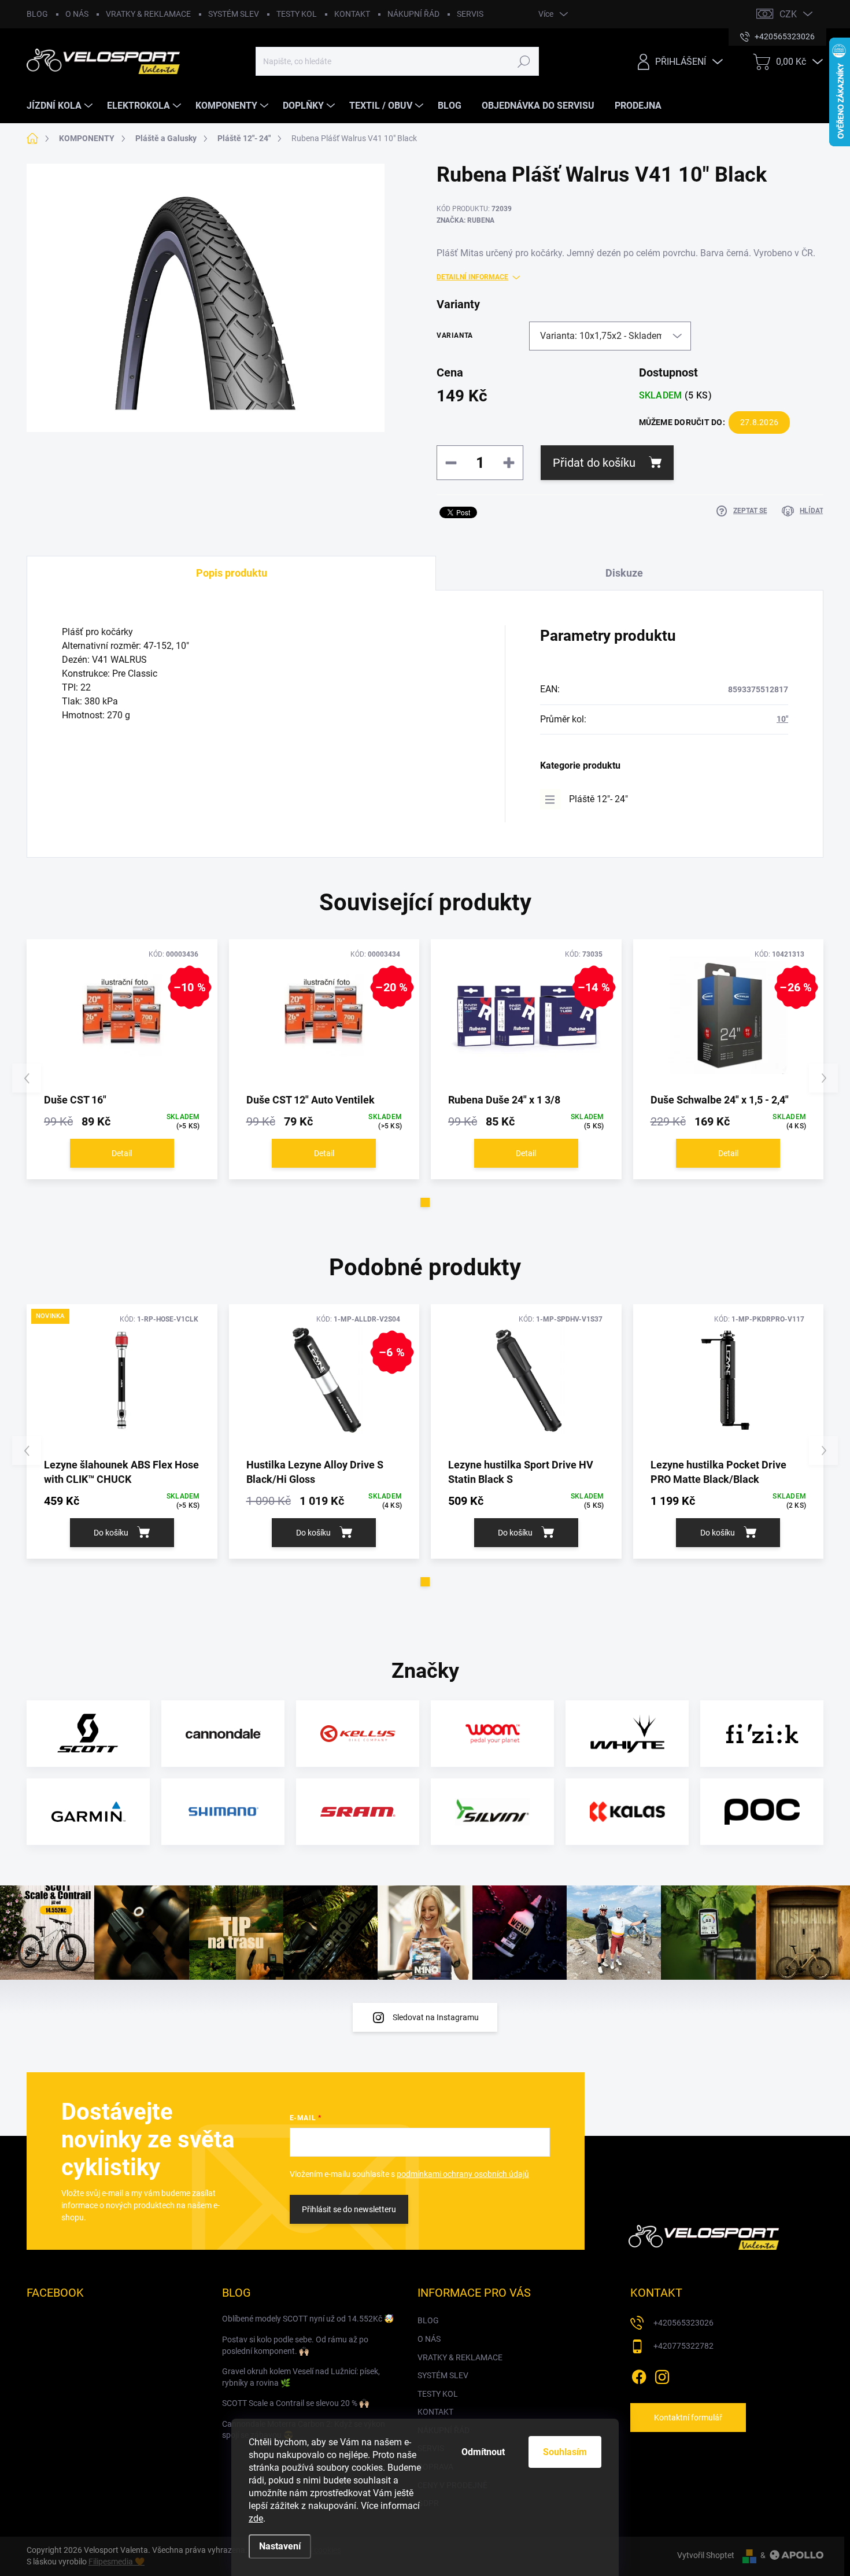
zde (256, 2518)
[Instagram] (662, 2375)
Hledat (524, 61)
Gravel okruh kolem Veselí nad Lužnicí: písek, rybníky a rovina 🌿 (301, 2377)
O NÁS (77, 14)
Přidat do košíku (594, 463)
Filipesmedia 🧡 (117, 2562)
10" (782, 719)
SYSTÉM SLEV (234, 14)
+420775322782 (683, 2346)
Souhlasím (565, 2452)
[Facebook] (639, 2375)
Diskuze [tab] (624, 573)
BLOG (37, 14)
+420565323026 (683, 2323)
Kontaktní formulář (688, 2418)
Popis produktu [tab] (232, 573)
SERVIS (470, 14)
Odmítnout (483, 2452)
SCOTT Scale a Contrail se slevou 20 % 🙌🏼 (295, 2403)
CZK (788, 14)
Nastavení (280, 2546)
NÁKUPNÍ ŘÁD (413, 14)
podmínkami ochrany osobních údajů (463, 2174)
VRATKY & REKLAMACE (148, 14)
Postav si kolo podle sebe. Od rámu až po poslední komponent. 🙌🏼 (295, 2345)
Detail (122, 1153)
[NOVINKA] (122, 1380)
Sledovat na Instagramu (436, 2017)
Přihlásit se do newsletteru (349, 2209)
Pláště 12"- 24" (598, 799)
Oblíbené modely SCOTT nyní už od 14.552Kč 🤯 (308, 2319)
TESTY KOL (297, 14)
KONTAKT (352, 14)
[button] (425, 1202)
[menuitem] (61, 106)
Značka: (465, 220)
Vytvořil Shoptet (706, 2555)
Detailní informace (472, 277)
